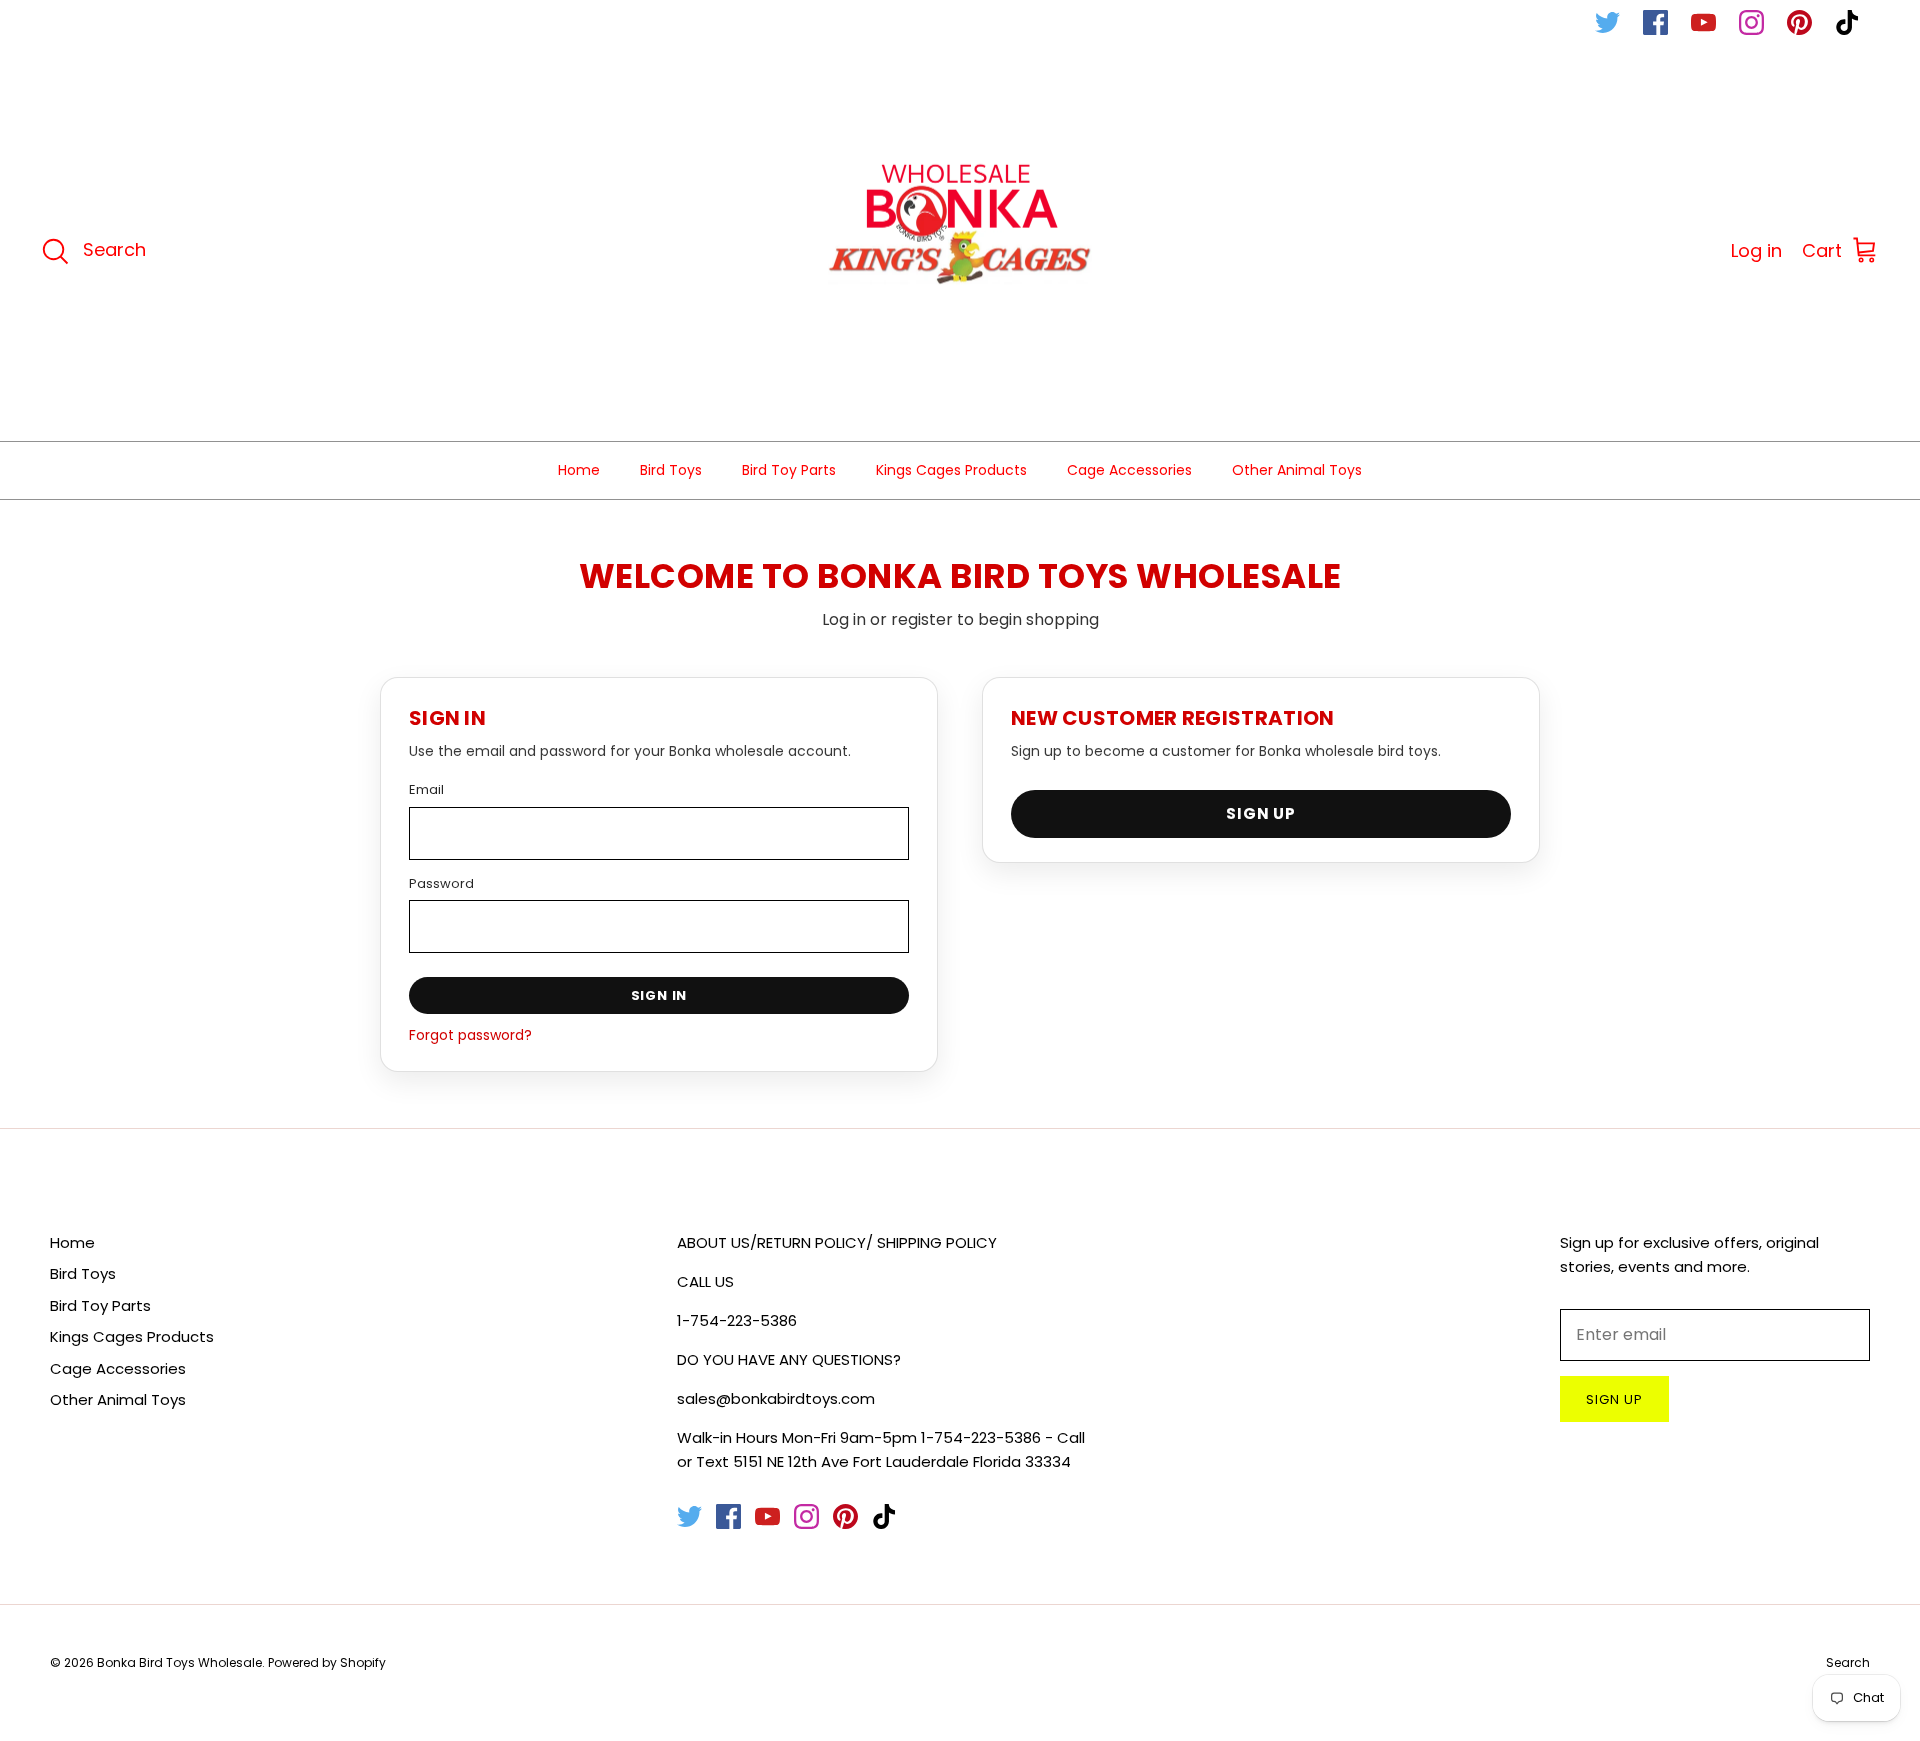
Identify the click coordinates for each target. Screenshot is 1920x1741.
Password (441, 883)
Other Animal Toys (1297, 470)
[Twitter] (1607, 22)
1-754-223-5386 (737, 1320)
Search (1848, 1662)
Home (579, 470)
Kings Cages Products (951, 470)
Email (426, 789)
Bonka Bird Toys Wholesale (179, 1662)
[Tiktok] (1847, 22)
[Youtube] (1703, 22)
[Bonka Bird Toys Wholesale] (960, 251)
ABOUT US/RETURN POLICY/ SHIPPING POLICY (837, 1242)
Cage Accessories (1129, 470)
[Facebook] (1655, 22)
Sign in (659, 995)
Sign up (1614, 1399)
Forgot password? (470, 1035)
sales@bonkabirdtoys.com (776, 1398)
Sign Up (1261, 813)
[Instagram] (1751, 22)
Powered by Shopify (327, 1662)
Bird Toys (671, 470)
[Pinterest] (1799, 22)
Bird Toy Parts (789, 470)
